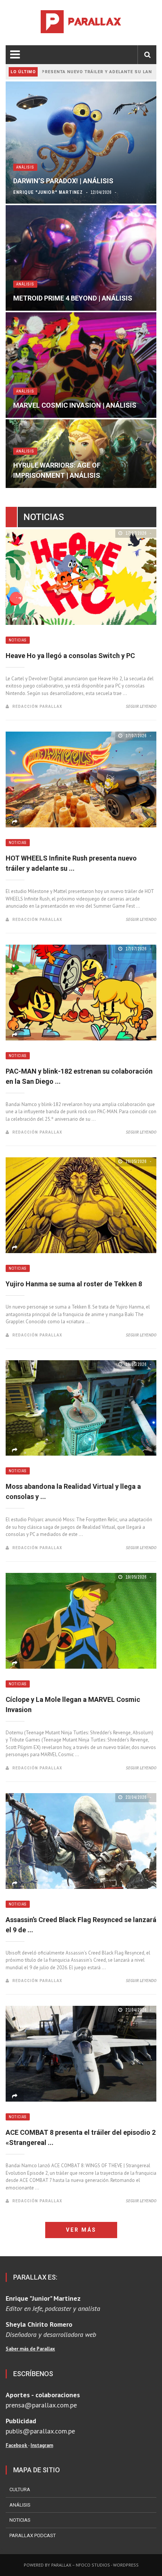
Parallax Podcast (33, 2535)
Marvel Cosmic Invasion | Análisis (75, 405)
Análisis (25, 167)
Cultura (20, 2489)
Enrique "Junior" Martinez (48, 192)
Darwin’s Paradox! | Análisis (63, 181)
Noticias (18, 640)
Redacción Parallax (37, 706)
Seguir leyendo (141, 706)
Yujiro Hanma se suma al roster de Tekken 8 (74, 1284)
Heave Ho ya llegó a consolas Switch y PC (70, 656)
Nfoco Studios (93, 2565)
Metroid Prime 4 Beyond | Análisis (73, 298)
